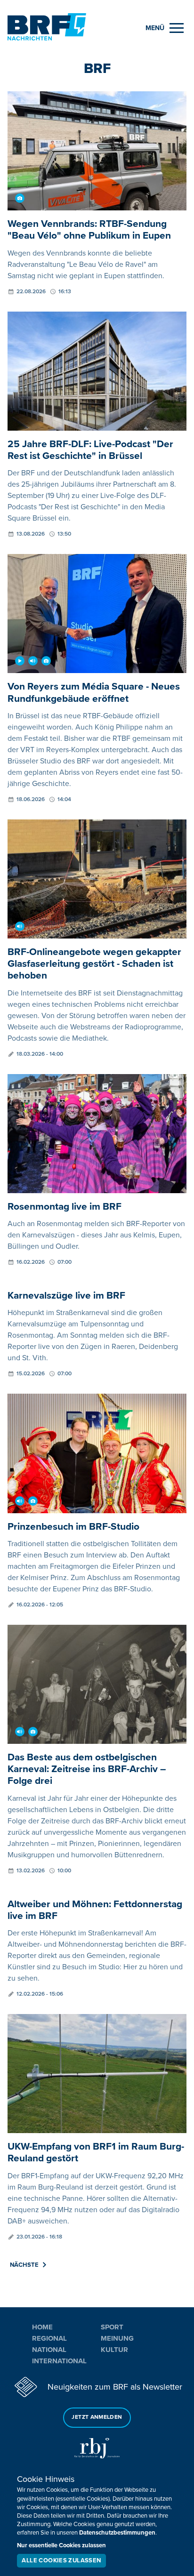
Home (42, 2327)
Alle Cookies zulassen (61, 2560)
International (59, 2361)
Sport (112, 2327)
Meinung (117, 2338)
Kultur (114, 2350)
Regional (49, 2338)
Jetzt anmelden (97, 2417)
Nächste (24, 2265)
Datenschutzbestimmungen (117, 2533)
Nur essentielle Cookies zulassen (61, 2545)
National (49, 2350)
